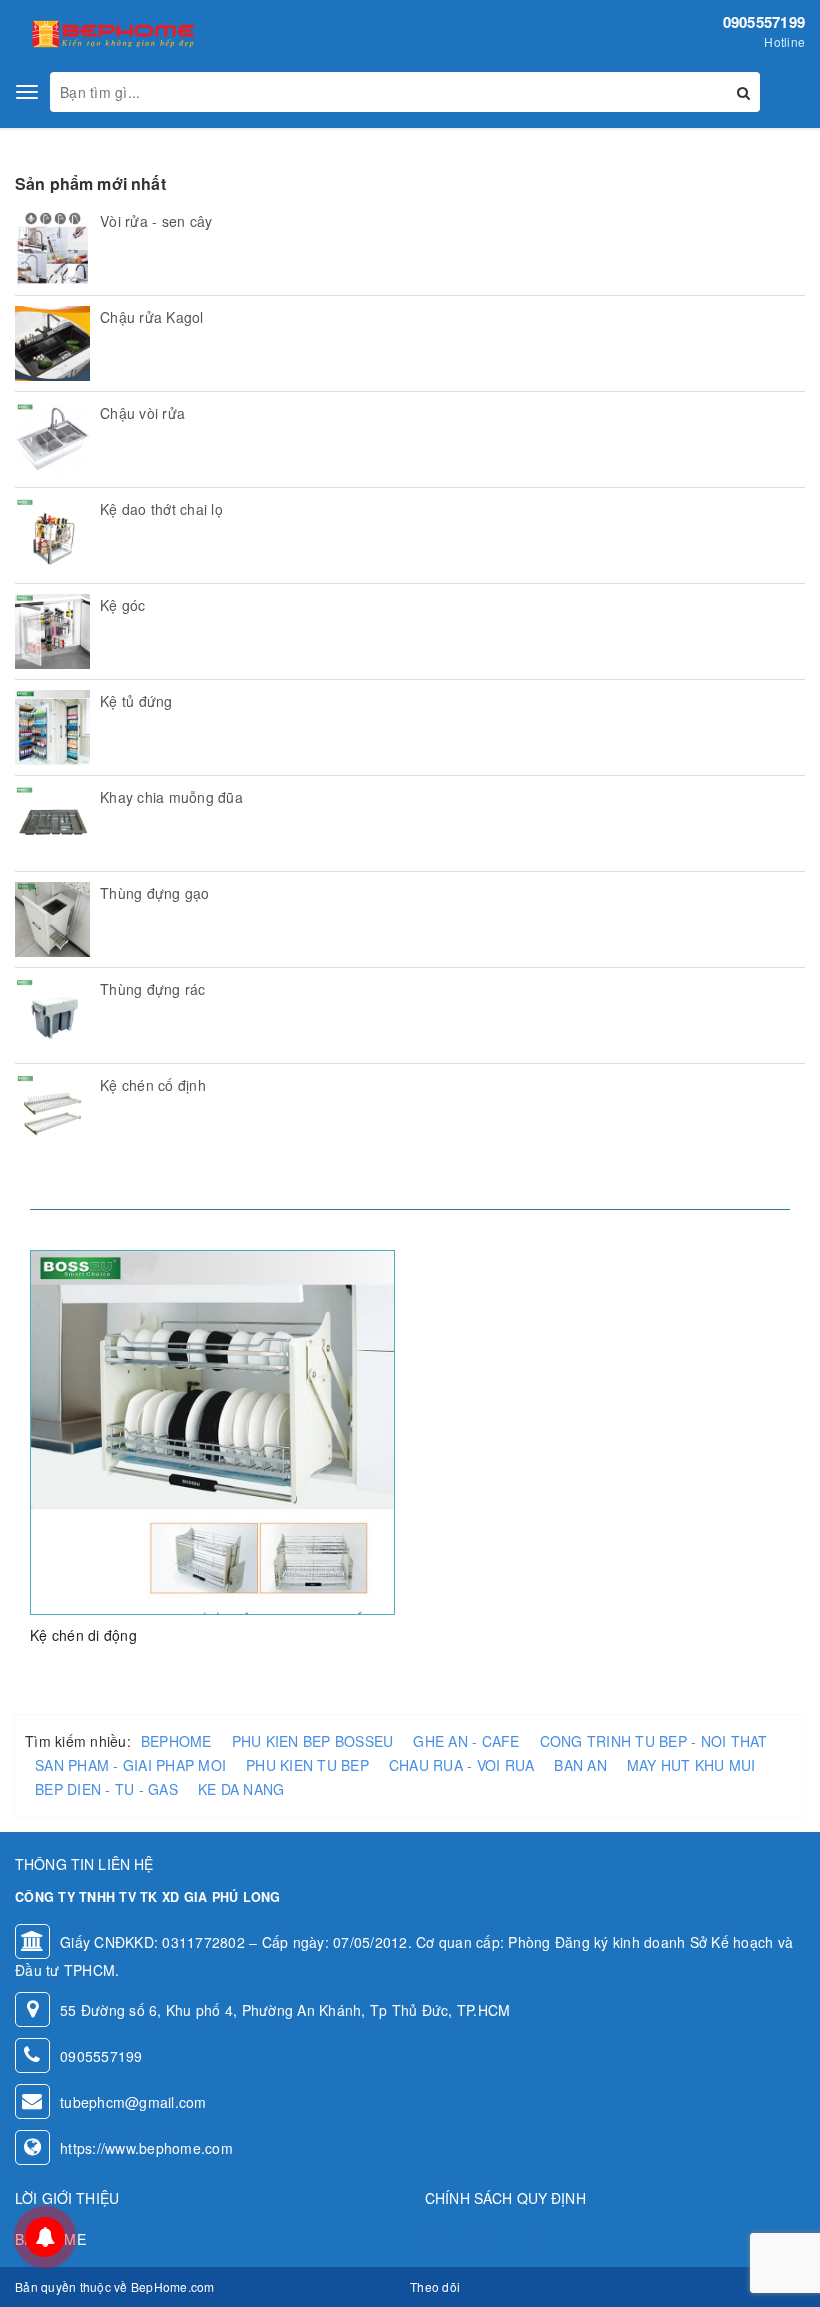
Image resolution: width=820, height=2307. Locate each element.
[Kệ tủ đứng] (52, 727)
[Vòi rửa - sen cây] (52, 247)
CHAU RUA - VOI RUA (462, 1765)
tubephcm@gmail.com (133, 2102)
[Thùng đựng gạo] (52, 919)
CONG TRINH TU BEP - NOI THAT (654, 1741)
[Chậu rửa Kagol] (52, 343)
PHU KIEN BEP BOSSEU (313, 1741)
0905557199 (764, 22)
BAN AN (580, 1765)
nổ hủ (519, 2239)
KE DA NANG (241, 1789)
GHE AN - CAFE (466, 1741)
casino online (453, 2239)
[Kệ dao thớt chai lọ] (52, 535)
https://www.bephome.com (146, 2148)
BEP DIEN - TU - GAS (106, 1789)
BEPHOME (176, 1741)
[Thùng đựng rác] (52, 1015)
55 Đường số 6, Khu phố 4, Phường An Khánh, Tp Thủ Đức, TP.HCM (285, 2010)
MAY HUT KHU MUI (691, 1765)
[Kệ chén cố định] (52, 1111)
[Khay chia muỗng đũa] (52, 823)
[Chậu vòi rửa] (52, 439)
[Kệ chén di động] (212, 1431)
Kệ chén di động (83, 1635)
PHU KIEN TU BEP (307, 1765)
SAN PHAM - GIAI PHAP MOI (130, 1765)
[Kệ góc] (52, 631)
